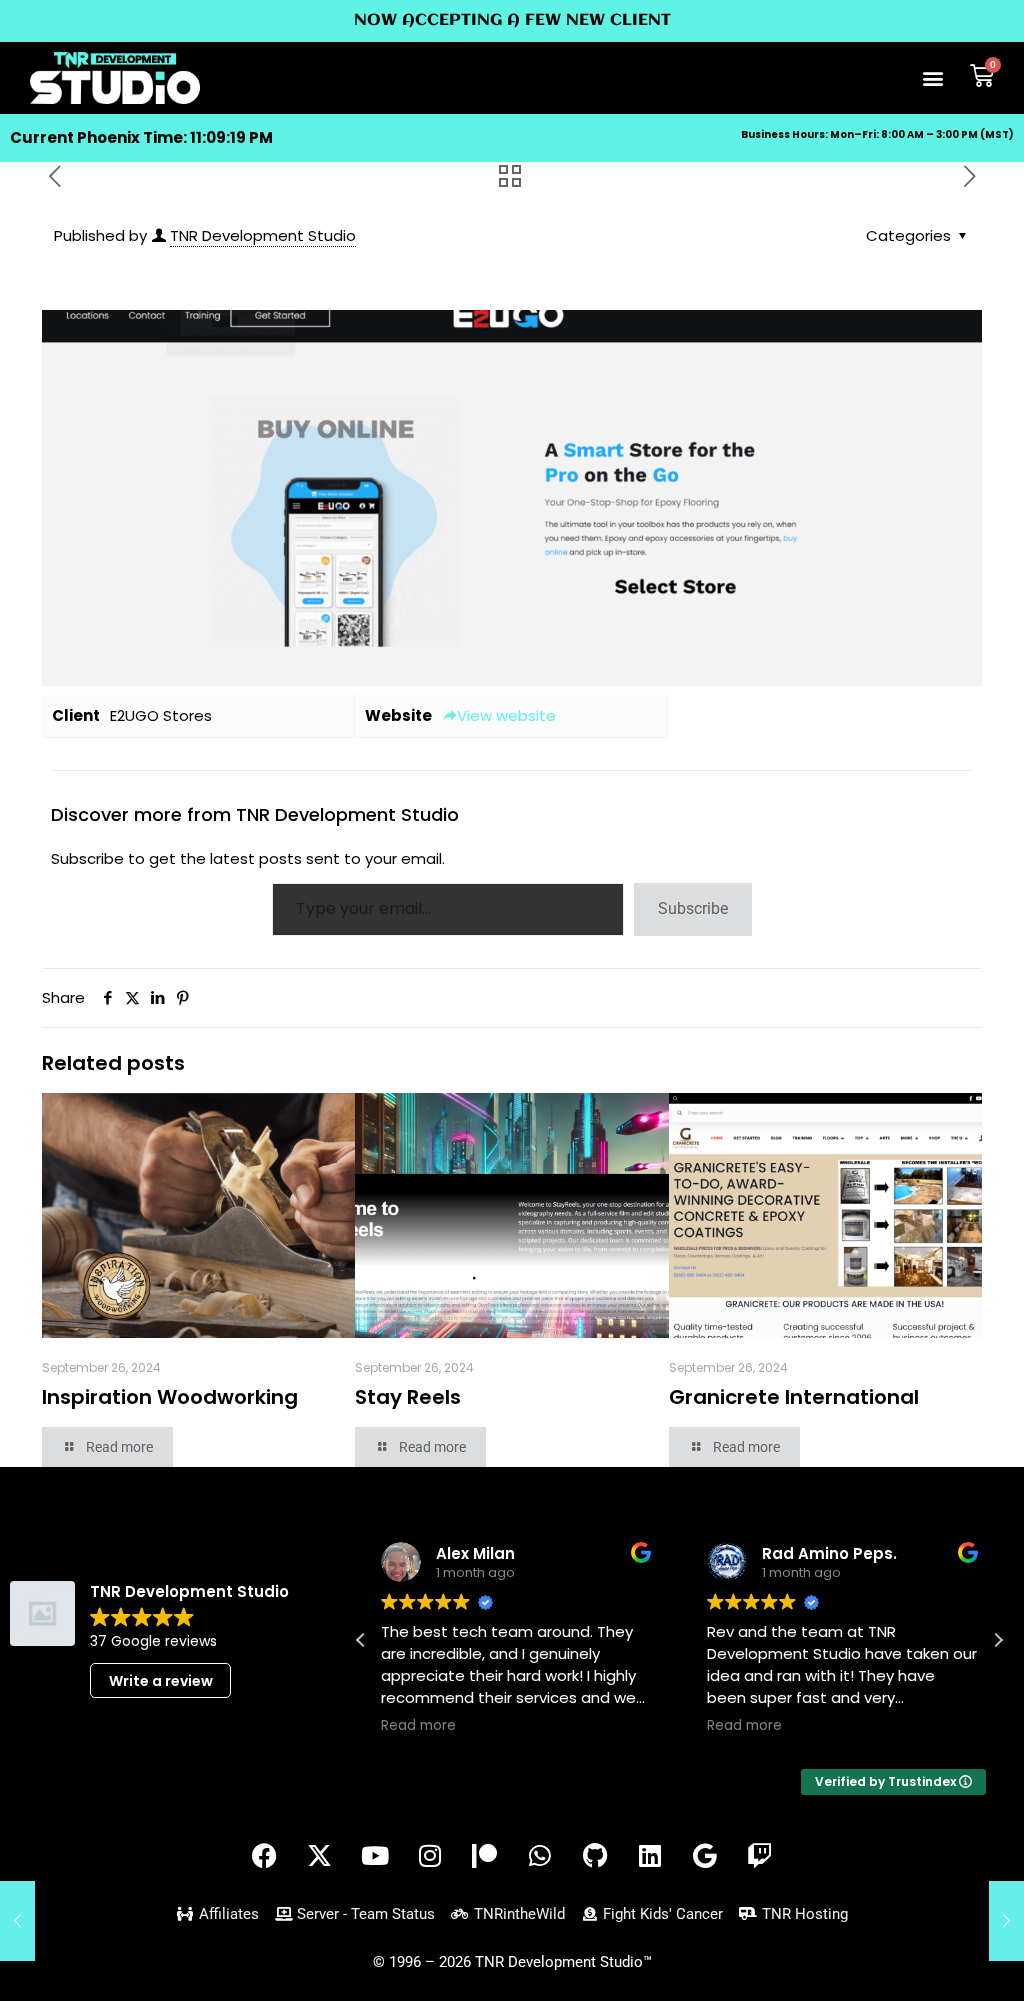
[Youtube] (375, 1855)
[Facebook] (265, 1855)
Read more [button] (418, 1726)
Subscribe (693, 908)
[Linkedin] (650, 1855)
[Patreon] (485, 1855)
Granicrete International (794, 1397)
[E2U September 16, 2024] (17, 1921)
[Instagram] (430, 1855)
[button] (933, 78)
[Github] (595, 1855)
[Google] (705, 1855)
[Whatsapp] (540, 1855)
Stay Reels (408, 1397)
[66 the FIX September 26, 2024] (1006, 1921)
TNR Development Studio (263, 235)
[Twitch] (760, 1855)
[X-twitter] (320, 1855)
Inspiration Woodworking (170, 1397)
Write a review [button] (161, 1681)
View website (506, 715)
